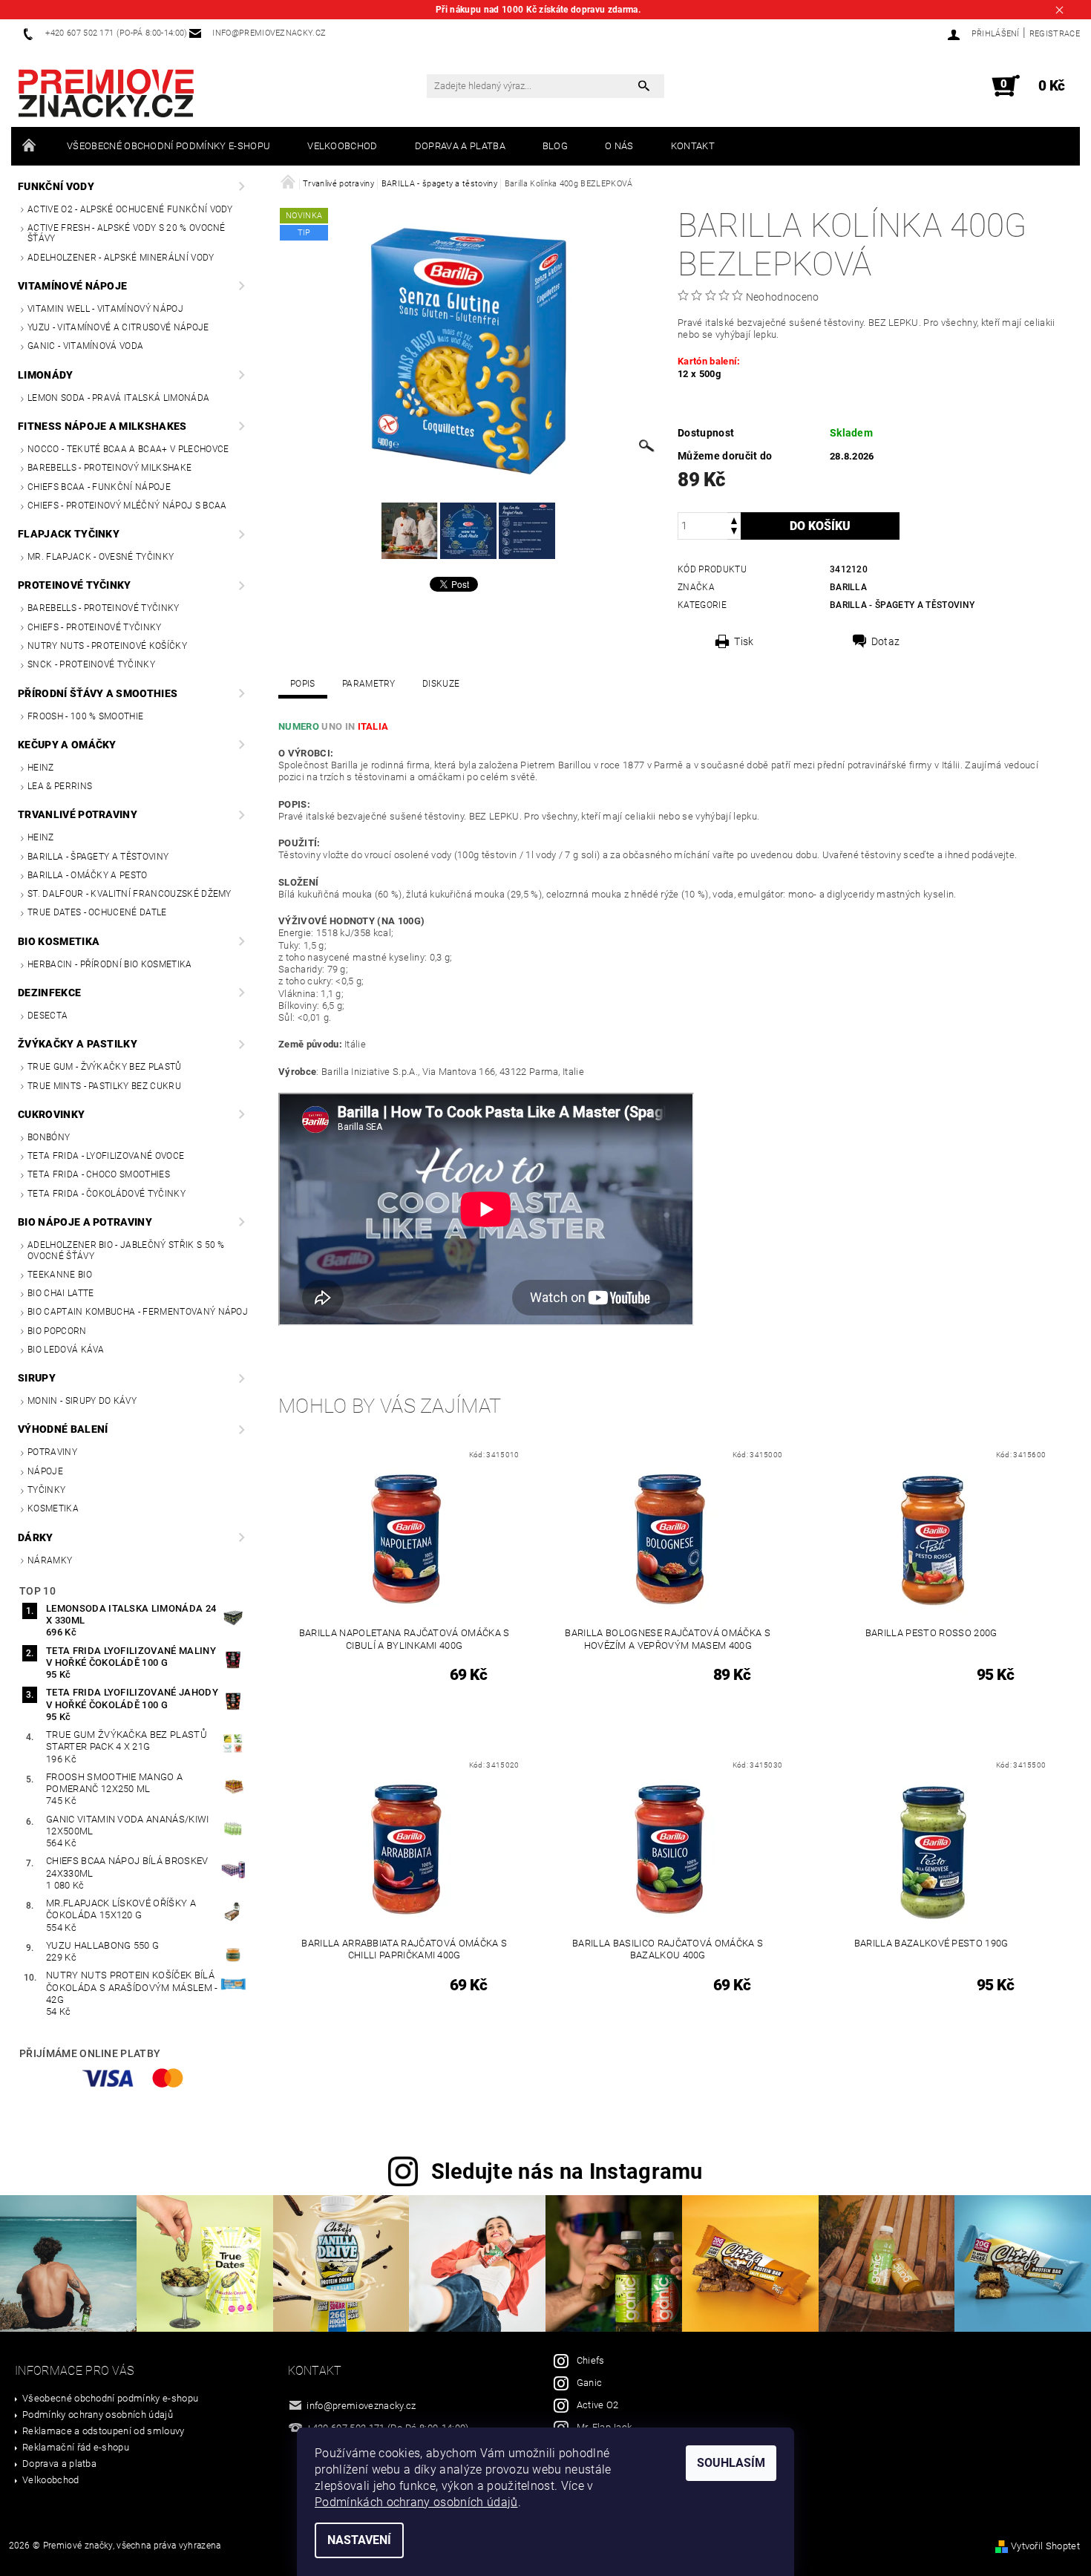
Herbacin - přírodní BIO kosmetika (110, 964)
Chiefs (591, 2360)
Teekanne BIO (60, 1275)
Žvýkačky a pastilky (78, 1044)
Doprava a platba (460, 146)
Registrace (1055, 34)
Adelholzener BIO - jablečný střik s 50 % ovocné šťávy (126, 1250)
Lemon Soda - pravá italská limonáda (118, 398)
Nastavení (359, 2540)
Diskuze (441, 684)
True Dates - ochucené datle (97, 912)
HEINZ (41, 768)
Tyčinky (46, 1490)
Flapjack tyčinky (69, 534)
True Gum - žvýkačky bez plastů (105, 1067)
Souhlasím (731, 2463)
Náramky (50, 1560)
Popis (303, 684)
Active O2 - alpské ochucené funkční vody (130, 209)
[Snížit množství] (734, 533)
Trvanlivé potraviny (78, 814)
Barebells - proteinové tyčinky (104, 608)
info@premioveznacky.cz (361, 2406)
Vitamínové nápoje (72, 286)
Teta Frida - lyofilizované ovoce (106, 1156)
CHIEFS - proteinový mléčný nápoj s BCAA (127, 506)
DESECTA (47, 1016)
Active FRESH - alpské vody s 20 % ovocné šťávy (127, 233)
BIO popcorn (57, 1331)
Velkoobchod (343, 146)
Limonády (46, 375)
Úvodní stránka (30, 146)
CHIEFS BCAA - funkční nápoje (99, 487)
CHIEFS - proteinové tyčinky (95, 627)
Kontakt (693, 146)
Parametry (369, 684)
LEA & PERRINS (60, 786)
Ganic (590, 2383)
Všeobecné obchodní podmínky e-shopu (168, 146)
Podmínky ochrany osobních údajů (98, 2415)
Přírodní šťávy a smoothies (98, 693)
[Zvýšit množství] (734, 519)
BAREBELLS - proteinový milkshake (109, 468)
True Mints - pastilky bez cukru (104, 1086)
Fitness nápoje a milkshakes (102, 426)
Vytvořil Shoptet (1045, 2546)
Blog (555, 146)
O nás (619, 146)
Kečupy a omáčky (67, 745)
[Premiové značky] (106, 94)
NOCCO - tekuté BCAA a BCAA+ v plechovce (128, 449)
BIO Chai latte (60, 1293)
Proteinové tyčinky (75, 585)
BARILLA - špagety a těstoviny (98, 857)
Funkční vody (56, 186)
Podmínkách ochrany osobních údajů (416, 2502)
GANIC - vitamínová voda (85, 346)
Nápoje (45, 1471)
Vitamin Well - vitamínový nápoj (105, 309)
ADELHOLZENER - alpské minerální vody (121, 258)
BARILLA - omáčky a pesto (88, 875)
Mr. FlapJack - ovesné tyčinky (101, 557)
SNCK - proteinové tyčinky (91, 664)
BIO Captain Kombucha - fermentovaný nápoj (138, 1312)
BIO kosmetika (59, 941)
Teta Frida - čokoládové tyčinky (107, 1194)
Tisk (744, 641)
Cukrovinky (51, 1114)
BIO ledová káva (66, 1350)
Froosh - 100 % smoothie (85, 716)
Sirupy (37, 1378)
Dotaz (886, 641)
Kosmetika (53, 1508)
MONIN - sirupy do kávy (82, 1401)
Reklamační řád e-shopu (76, 2447)
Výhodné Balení (63, 1429)
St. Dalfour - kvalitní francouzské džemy (130, 894)
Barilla (848, 587)
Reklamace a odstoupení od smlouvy (104, 2431)
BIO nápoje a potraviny (85, 1222)
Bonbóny (49, 1137)
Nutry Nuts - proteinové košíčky (107, 646)
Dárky (36, 1537)
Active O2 (598, 2405)
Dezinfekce (49, 993)
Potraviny (52, 1452)
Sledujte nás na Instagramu (567, 2171)
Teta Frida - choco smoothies (99, 1174)
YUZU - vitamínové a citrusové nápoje (118, 327)
